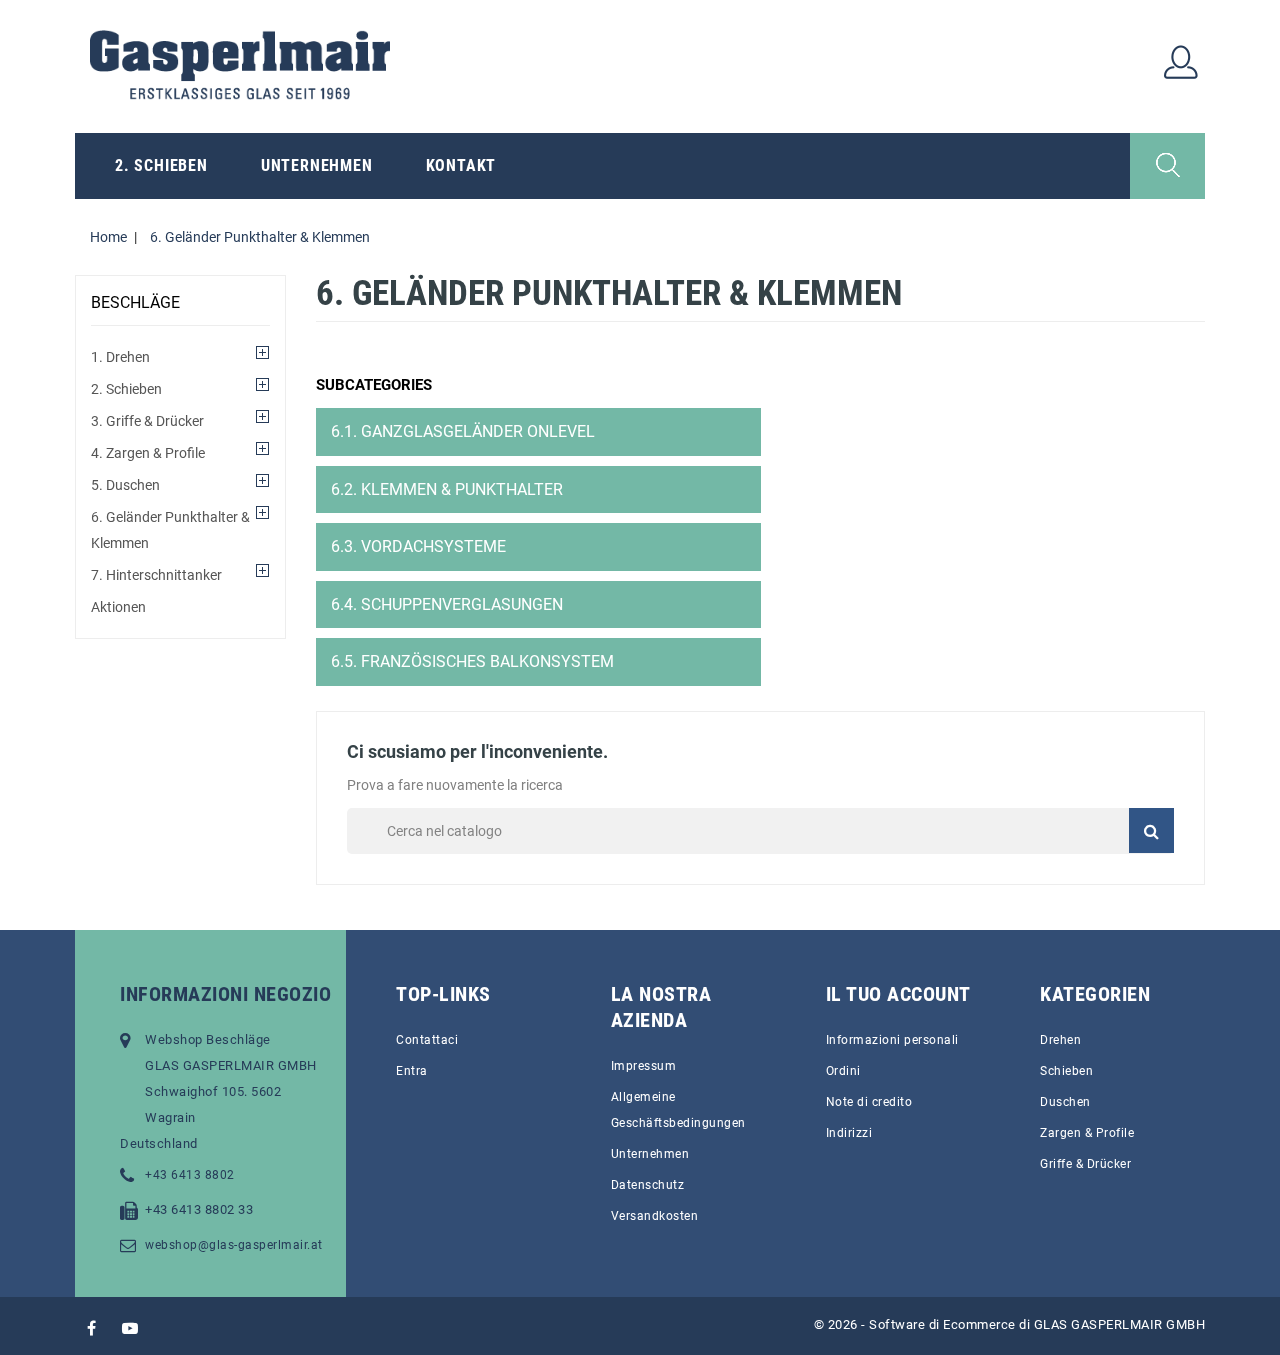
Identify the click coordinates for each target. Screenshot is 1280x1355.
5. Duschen (125, 485)
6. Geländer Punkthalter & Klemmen (170, 530)
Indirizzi (849, 1133)
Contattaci (427, 1040)
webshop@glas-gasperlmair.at (234, 1245)
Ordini (843, 1071)
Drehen (1060, 1040)
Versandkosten (655, 1216)
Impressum (644, 1066)
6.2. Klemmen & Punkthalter (447, 489)
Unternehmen (317, 165)
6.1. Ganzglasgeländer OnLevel (463, 431)
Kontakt (461, 165)
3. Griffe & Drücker (147, 421)
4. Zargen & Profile (148, 453)
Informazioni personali (892, 1040)
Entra (412, 1071)
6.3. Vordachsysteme (418, 546)
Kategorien (1095, 994)
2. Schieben (161, 165)
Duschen (1065, 1102)
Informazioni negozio (225, 994)
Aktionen (118, 607)
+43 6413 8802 (190, 1175)
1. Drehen (120, 357)
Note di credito (869, 1102)
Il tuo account (898, 994)
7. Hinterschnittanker (156, 575)
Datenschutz (648, 1185)
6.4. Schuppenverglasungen (447, 604)
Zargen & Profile (1087, 1133)
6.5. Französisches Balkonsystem (472, 661)
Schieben (1066, 1071)
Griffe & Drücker (1085, 1164)
